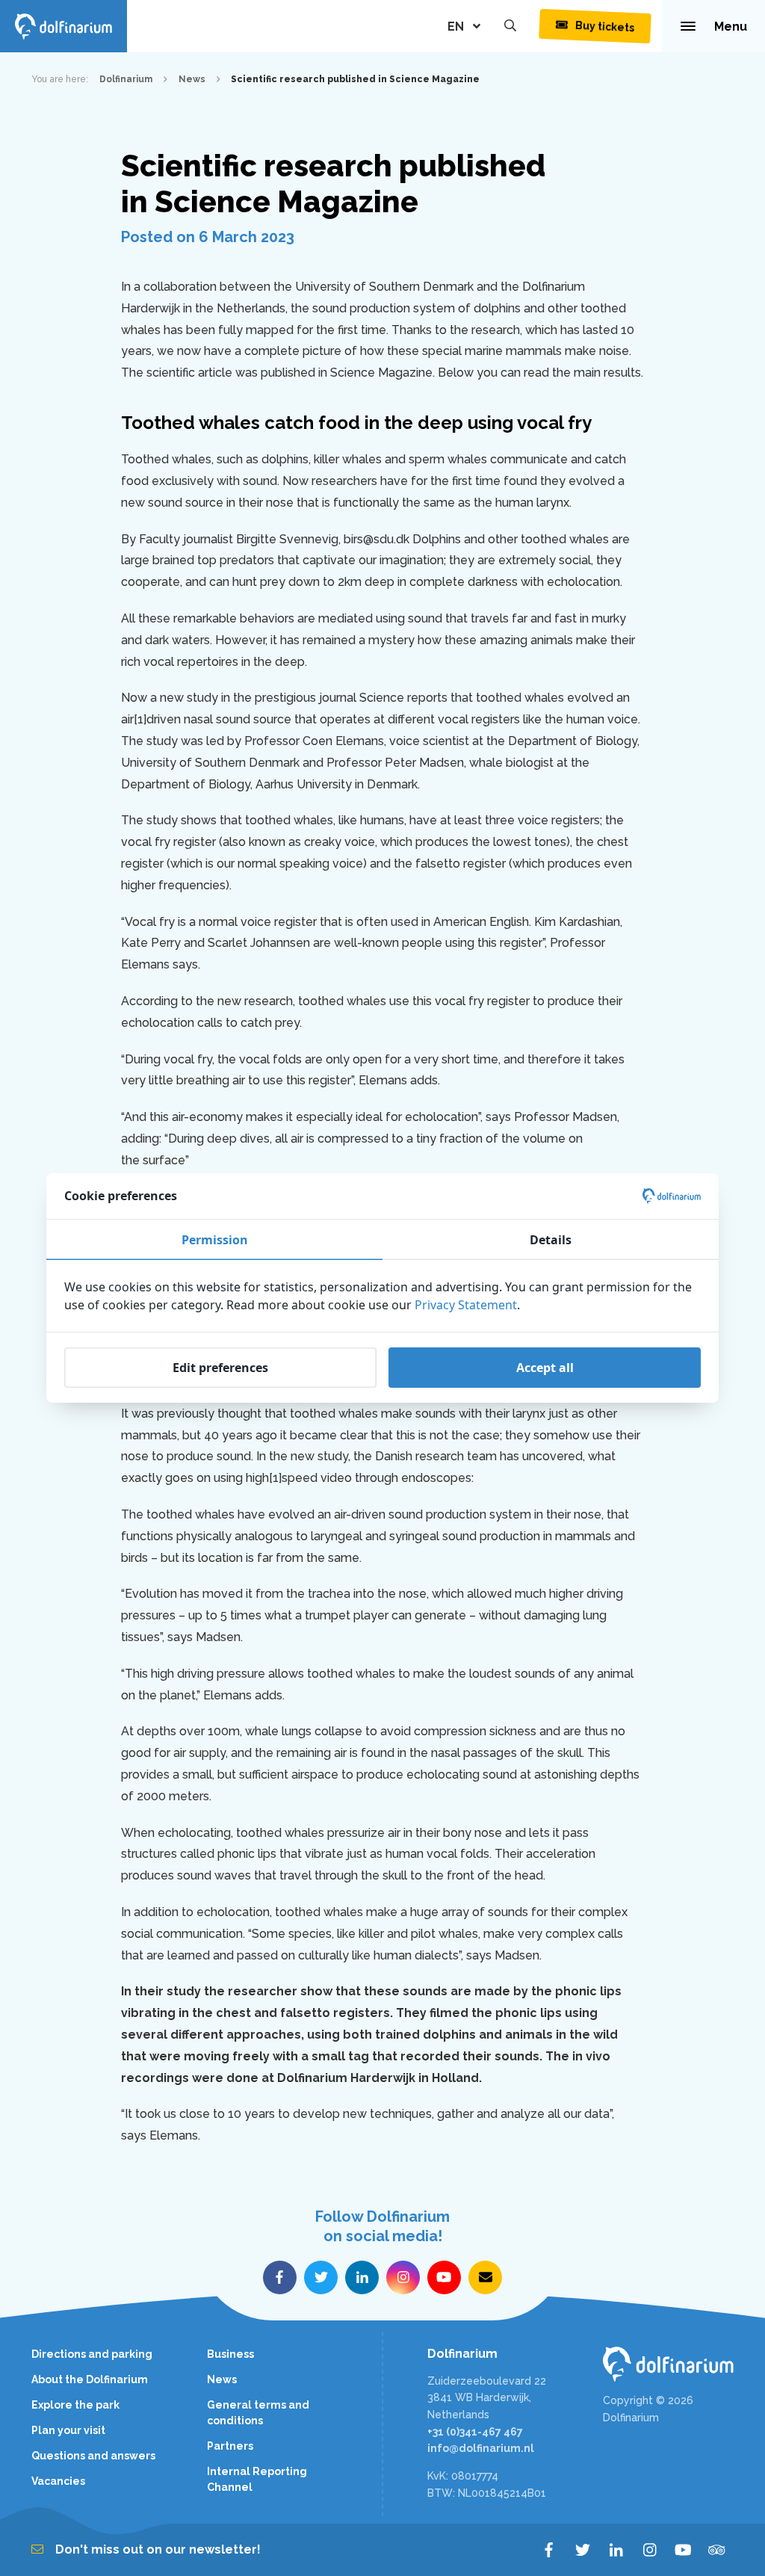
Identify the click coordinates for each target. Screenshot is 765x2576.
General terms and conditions (258, 2413)
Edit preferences (220, 1368)
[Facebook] (549, 2550)
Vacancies (58, 2481)
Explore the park (75, 2405)
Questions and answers (93, 2456)
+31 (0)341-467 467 (475, 2432)
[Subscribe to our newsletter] (485, 2277)
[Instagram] (650, 2550)
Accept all (545, 1368)
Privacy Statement (466, 1305)
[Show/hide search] (510, 26)
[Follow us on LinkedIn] (362, 2277)
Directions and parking (92, 2354)
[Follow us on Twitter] (321, 2277)
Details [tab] (551, 1240)
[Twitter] (582, 2550)
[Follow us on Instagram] (403, 2277)
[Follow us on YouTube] (444, 2277)
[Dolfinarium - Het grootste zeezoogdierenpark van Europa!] (668, 2364)
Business (230, 2354)
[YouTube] (683, 2550)
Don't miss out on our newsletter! (158, 2549)
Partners (230, 2446)
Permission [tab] (215, 1240)
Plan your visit (68, 2430)
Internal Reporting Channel (257, 2479)
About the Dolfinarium (90, 2379)
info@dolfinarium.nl (481, 2448)
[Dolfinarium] (64, 26)
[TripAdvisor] (717, 2550)
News (222, 2379)
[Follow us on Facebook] (280, 2277)
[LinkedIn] (616, 2550)
